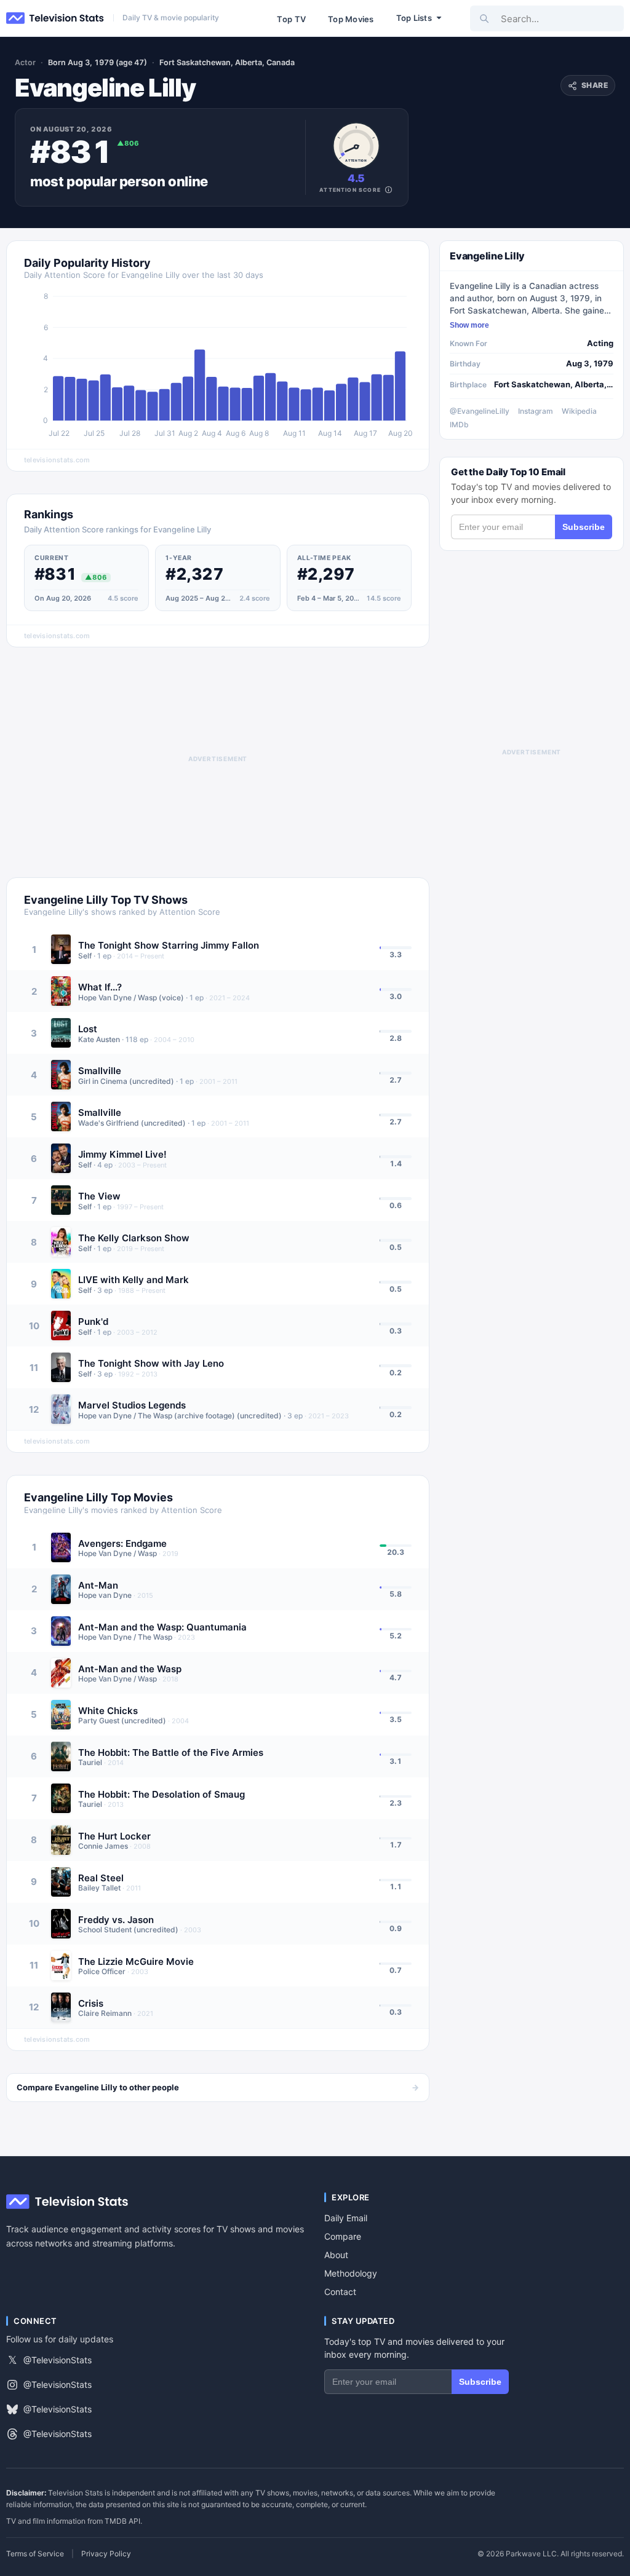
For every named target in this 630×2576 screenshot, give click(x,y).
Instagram (536, 411)
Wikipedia (579, 411)
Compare (343, 2236)
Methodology (351, 2273)
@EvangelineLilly (480, 411)
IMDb (459, 425)
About (336, 2255)
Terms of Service (35, 2554)
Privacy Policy (106, 2554)
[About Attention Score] (389, 190)
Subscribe (584, 527)
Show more (469, 325)
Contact (340, 2292)
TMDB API (122, 2521)
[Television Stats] (55, 18)
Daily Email (346, 2218)
